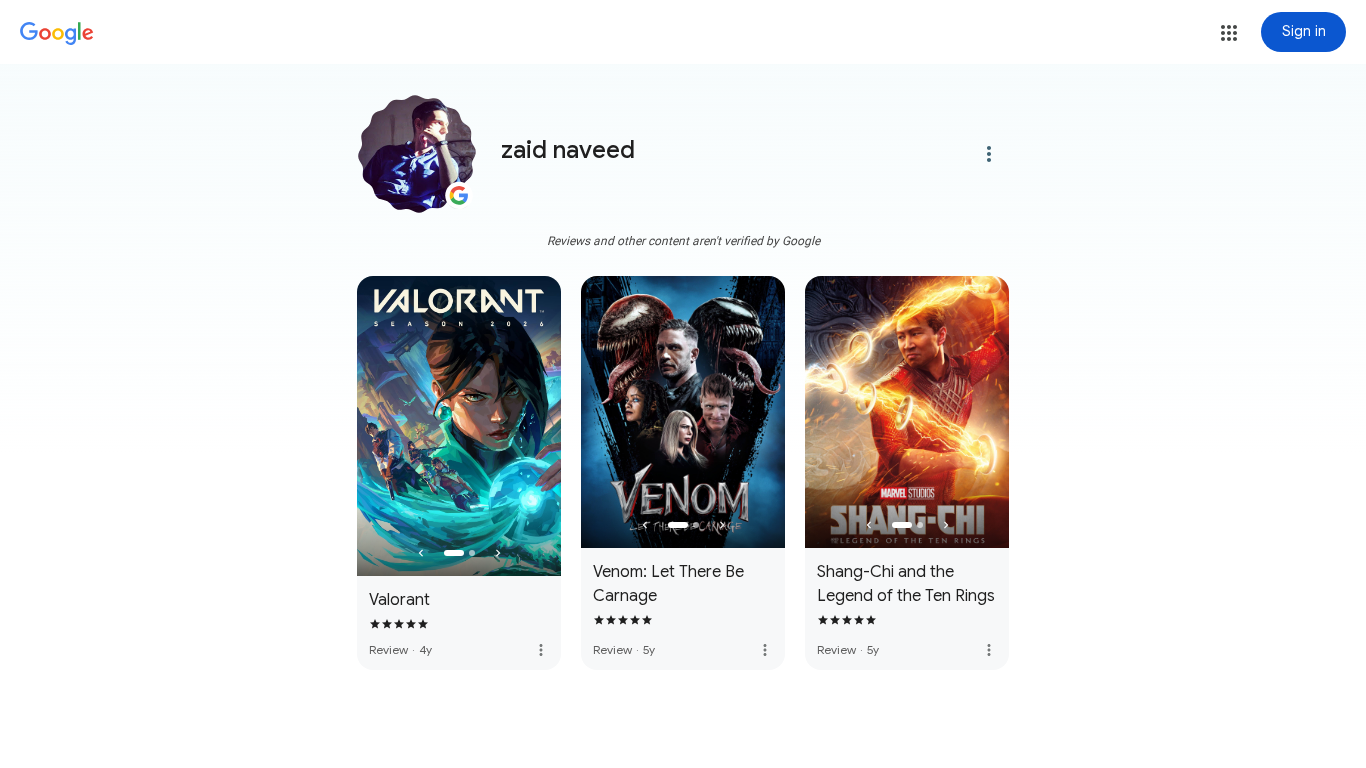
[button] (1229, 33)
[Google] (57, 34)
